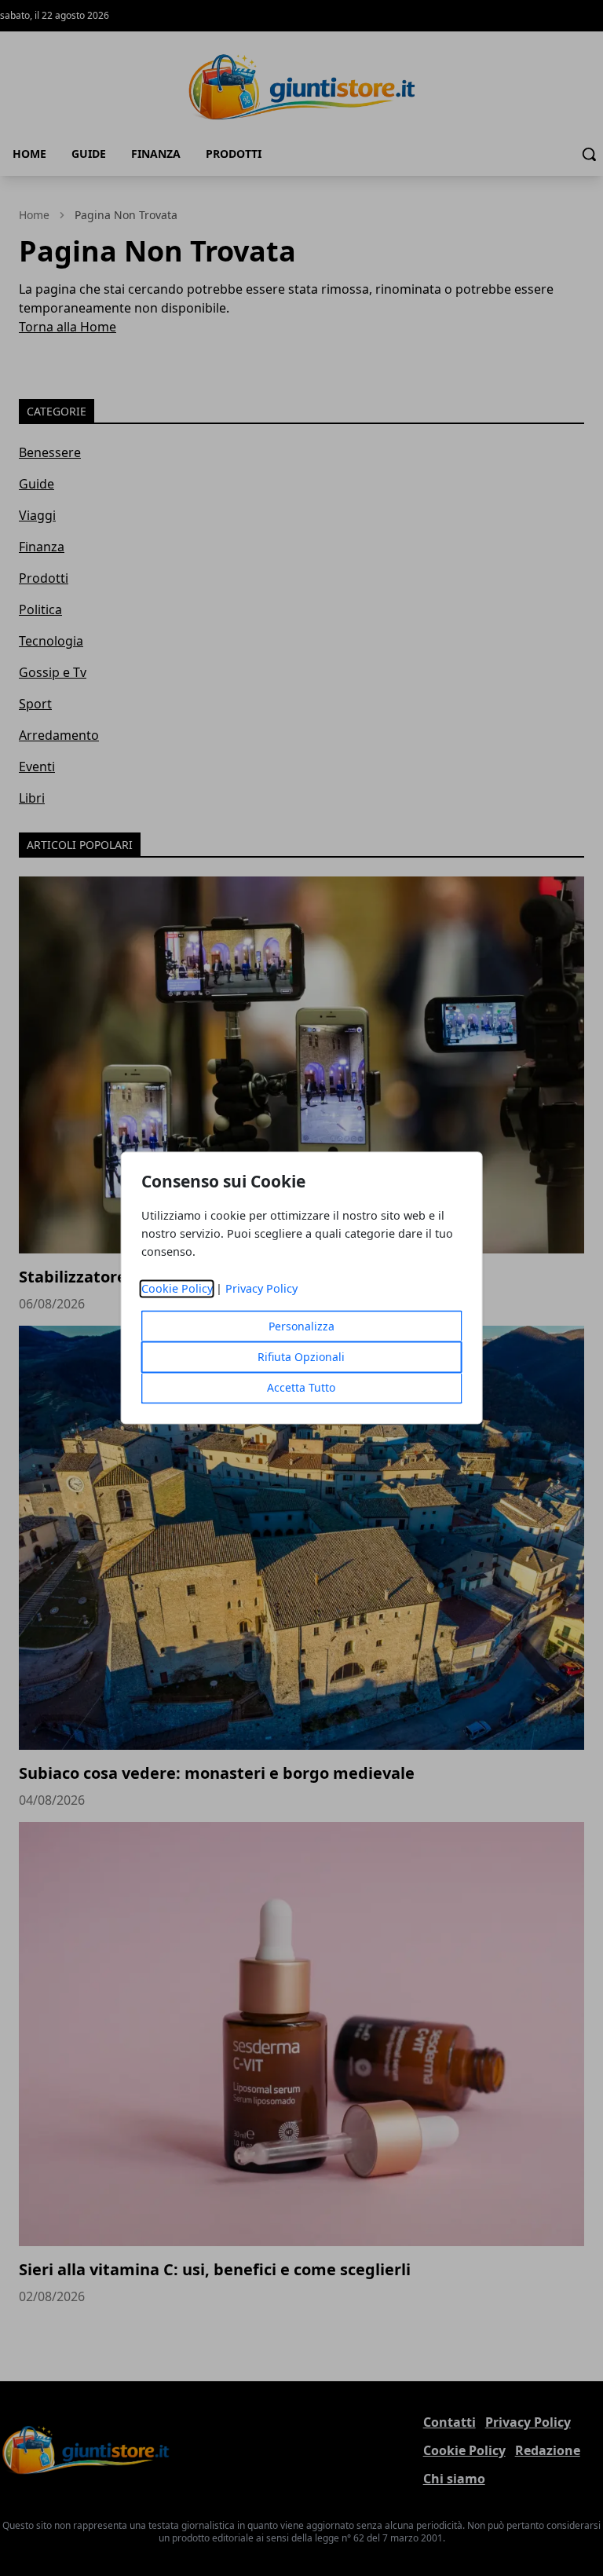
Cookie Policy (177, 1289)
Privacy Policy (261, 1289)
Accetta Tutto (301, 1388)
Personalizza (301, 1327)
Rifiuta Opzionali (301, 1358)
